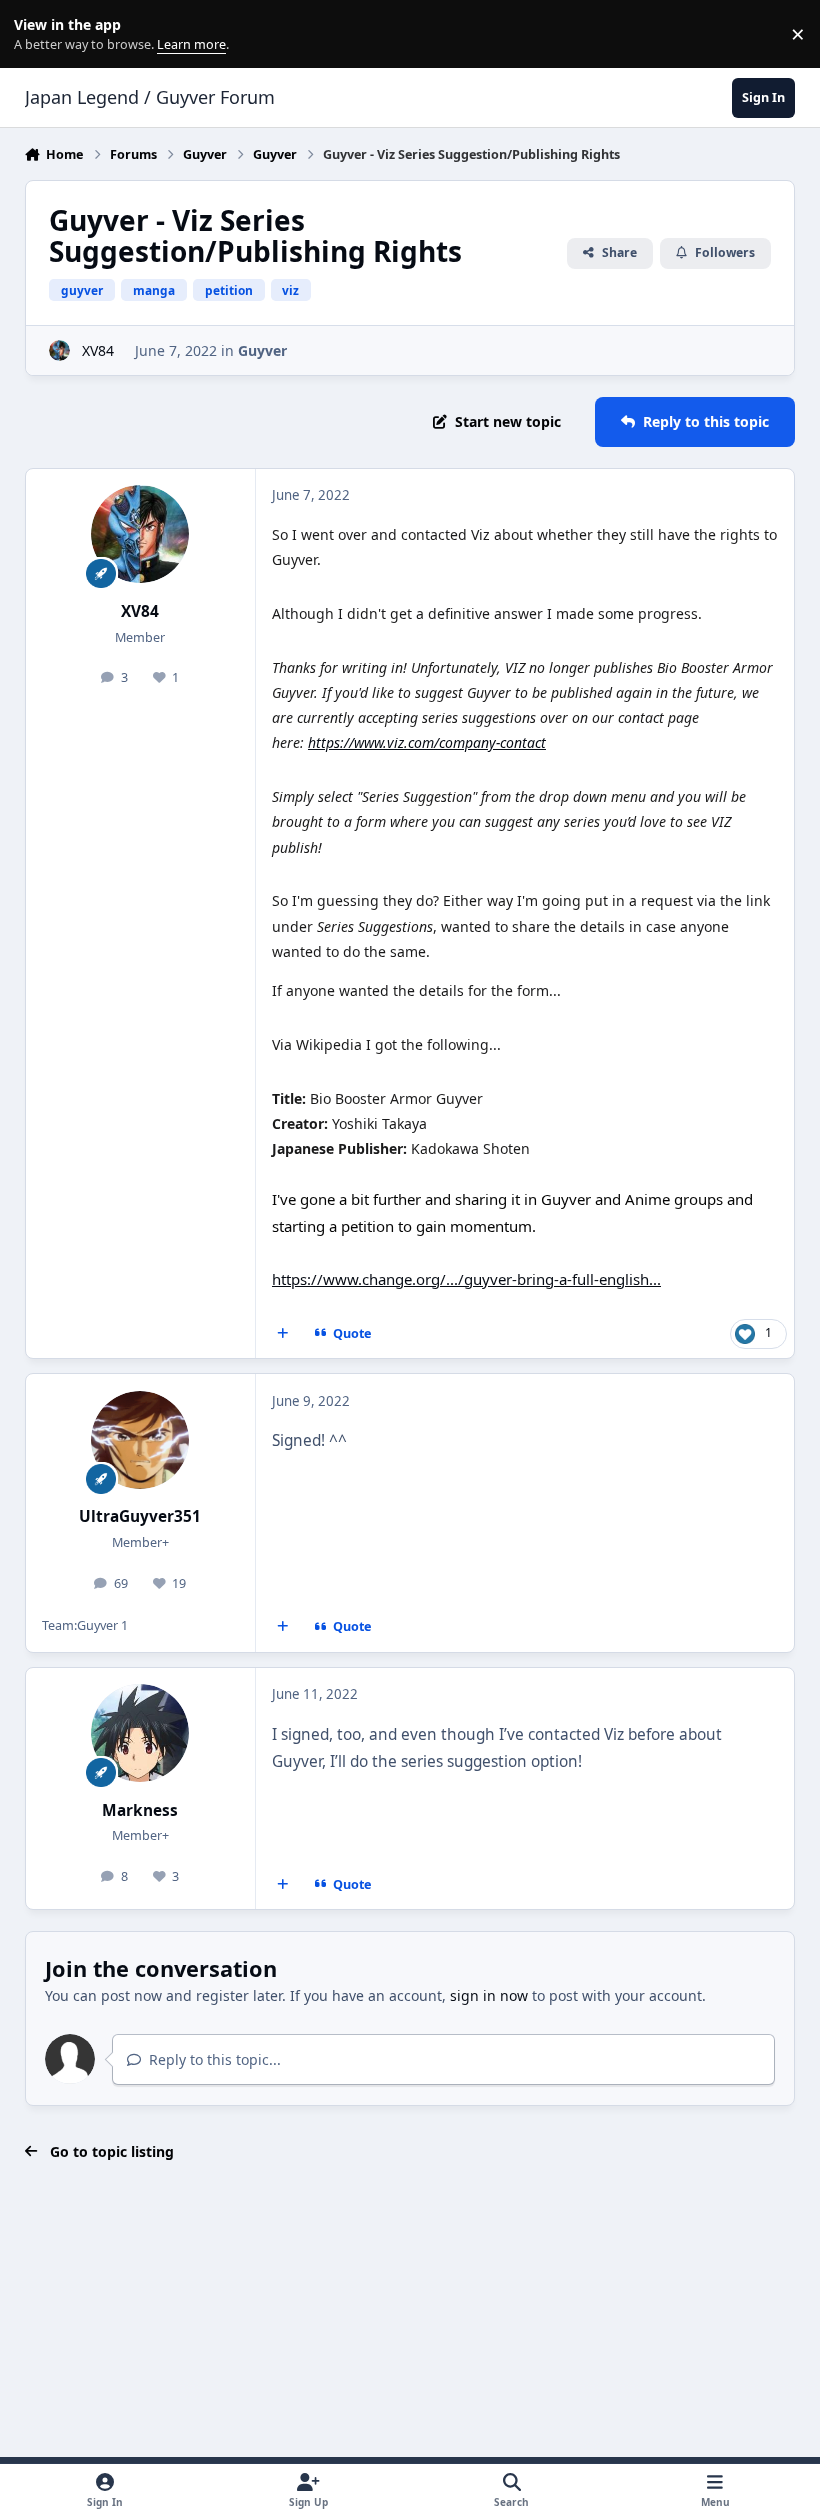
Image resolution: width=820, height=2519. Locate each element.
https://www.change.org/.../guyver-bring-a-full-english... (466, 1279)
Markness (140, 1810)
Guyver (262, 350)
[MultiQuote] (282, 1334)
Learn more (38, 34)
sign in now (489, 1995)
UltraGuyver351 (140, 1516)
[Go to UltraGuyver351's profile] (140, 1440)
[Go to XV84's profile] (59, 350)
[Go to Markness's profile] (140, 1733)
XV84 (98, 350)
